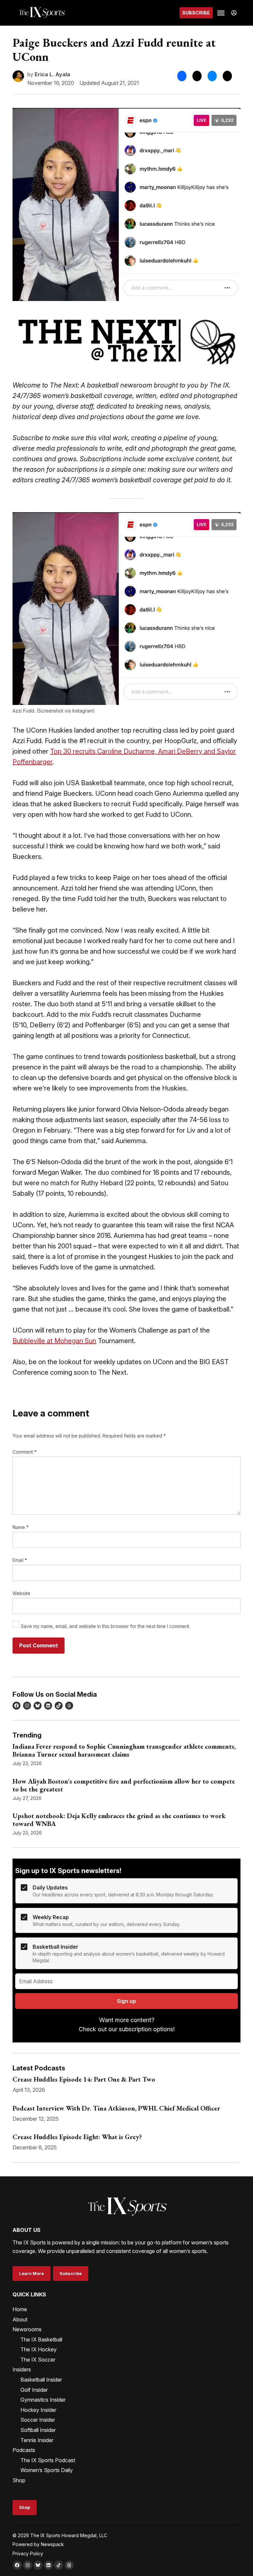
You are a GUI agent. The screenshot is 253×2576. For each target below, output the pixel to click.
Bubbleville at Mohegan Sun (54, 1341)
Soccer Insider (38, 2420)
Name (21, 1527)
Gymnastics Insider (43, 2400)
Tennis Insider (37, 2440)
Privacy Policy (28, 2553)
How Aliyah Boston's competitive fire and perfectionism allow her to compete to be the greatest (124, 1785)
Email (20, 1560)
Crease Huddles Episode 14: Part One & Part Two (84, 2079)
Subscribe (196, 13)
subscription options (146, 2029)
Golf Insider (34, 2390)
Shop (19, 2480)
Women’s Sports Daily (47, 2470)
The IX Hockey (39, 2349)
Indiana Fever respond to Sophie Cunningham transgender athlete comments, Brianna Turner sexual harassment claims (124, 1750)
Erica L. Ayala (52, 74)
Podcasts (24, 2450)
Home (20, 2309)
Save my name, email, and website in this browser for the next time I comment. (105, 1626)
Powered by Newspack (38, 2544)
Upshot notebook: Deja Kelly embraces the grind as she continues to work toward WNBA (119, 1820)
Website (21, 1593)
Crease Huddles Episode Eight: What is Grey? (77, 2137)
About (20, 2319)
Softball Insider (38, 2430)
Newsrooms (27, 2329)
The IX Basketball (41, 2339)
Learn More (31, 2274)
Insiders (22, 2369)
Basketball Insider (41, 2380)
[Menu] (222, 13)
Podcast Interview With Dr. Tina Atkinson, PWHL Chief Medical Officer (116, 2108)
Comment (25, 1452)
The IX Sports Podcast (48, 2460)
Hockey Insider (38, 2410)
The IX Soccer (38, 2360)
